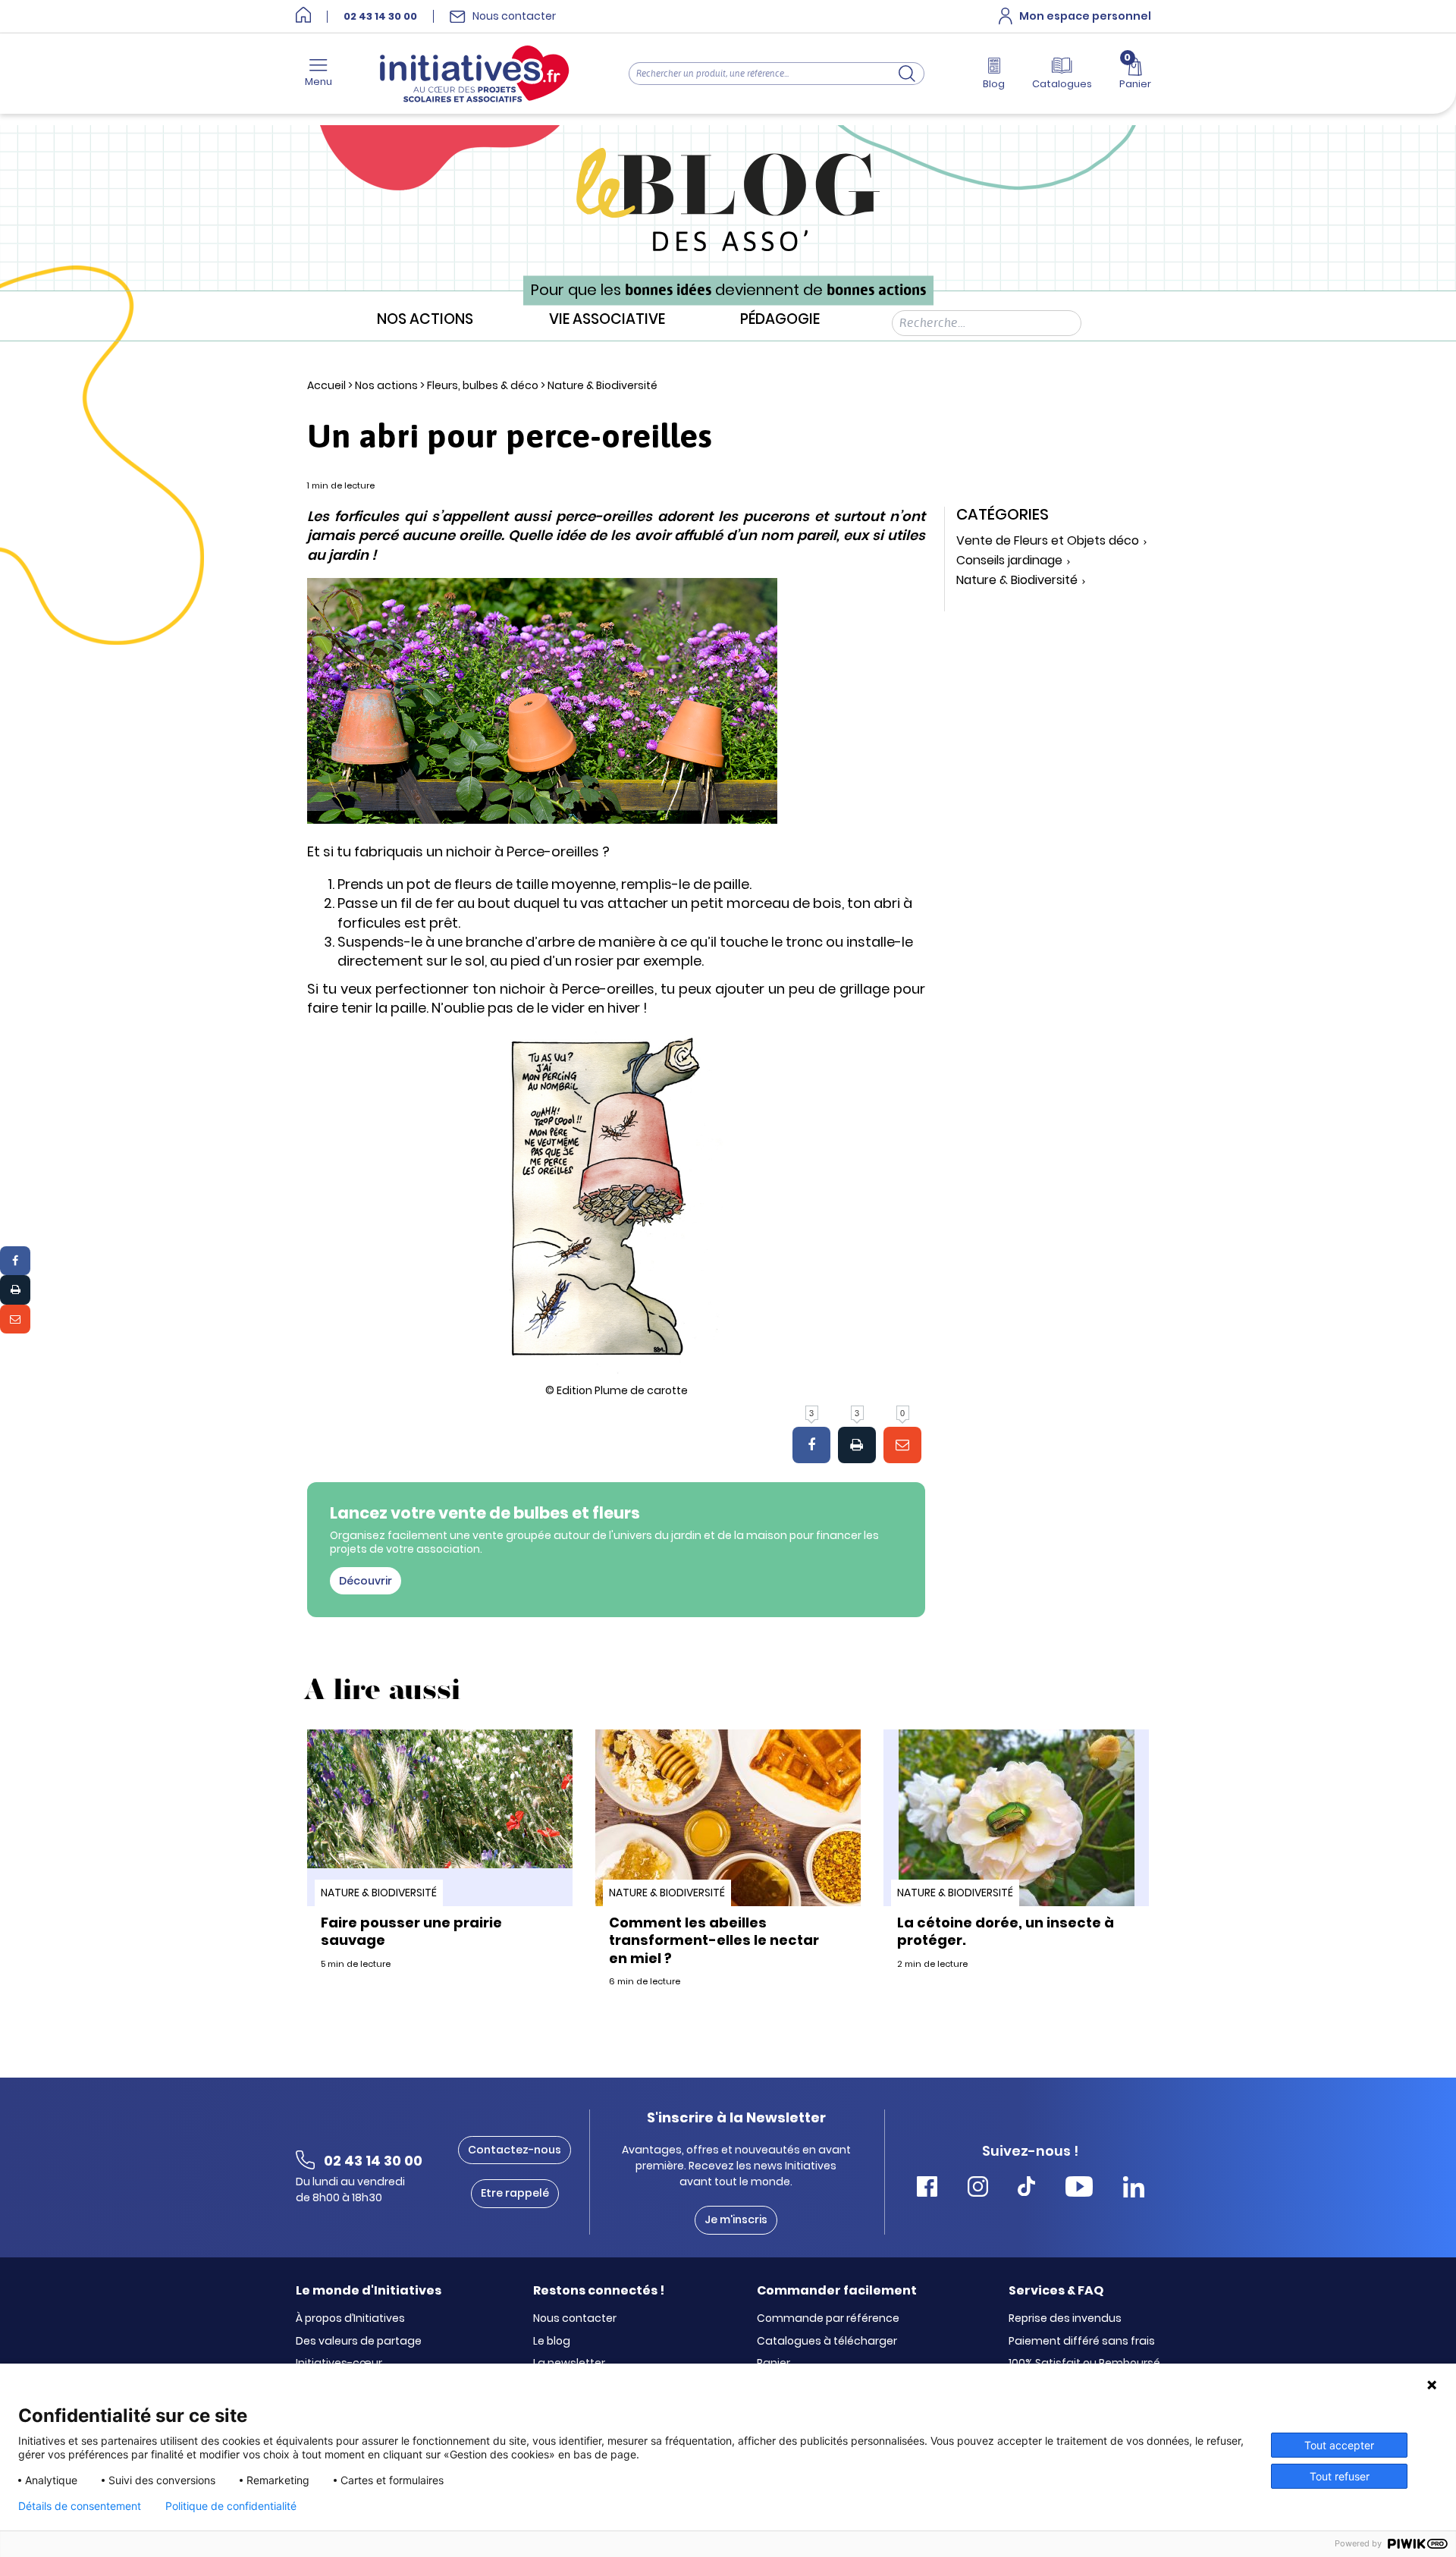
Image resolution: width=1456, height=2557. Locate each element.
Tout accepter (1339, 2445)
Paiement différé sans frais (1082, 2342)
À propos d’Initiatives (350, 2319)
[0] (902, 1445)
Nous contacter (575, 2319)
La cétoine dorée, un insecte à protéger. (1006, 1931)
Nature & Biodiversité (602, 385)
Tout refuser (1340, 2476)
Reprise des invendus (1065, 2319)
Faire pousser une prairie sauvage (411, 1931)
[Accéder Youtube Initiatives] (1079, 2189)
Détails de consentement (80, 2506)
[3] (811, 1445)
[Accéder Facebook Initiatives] (927, 2189)
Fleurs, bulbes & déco (483, 385)
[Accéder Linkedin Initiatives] (1134, 2189)
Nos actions (425, 320)
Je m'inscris (736, 2219)
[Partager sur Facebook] (15, 1261)
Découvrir (366, 1581)
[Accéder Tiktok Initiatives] (1026, 2189)
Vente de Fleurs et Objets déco (1048, 541)
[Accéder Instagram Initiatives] (978, 2189)
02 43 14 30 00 (380, 17)
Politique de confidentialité (231, 2506)
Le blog (552, 2342)
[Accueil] (303, 16)
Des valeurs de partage (359, 2342)
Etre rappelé (515, 2193)
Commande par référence (828, 2319)
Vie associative (607, 320)
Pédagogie (780, 320)
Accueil (326, 385)
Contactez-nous (515, 2150)
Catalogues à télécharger (827, 2342)
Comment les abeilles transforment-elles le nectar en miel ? (714, 1940)
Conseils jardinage (1009, 561)
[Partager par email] (15, 1319)
